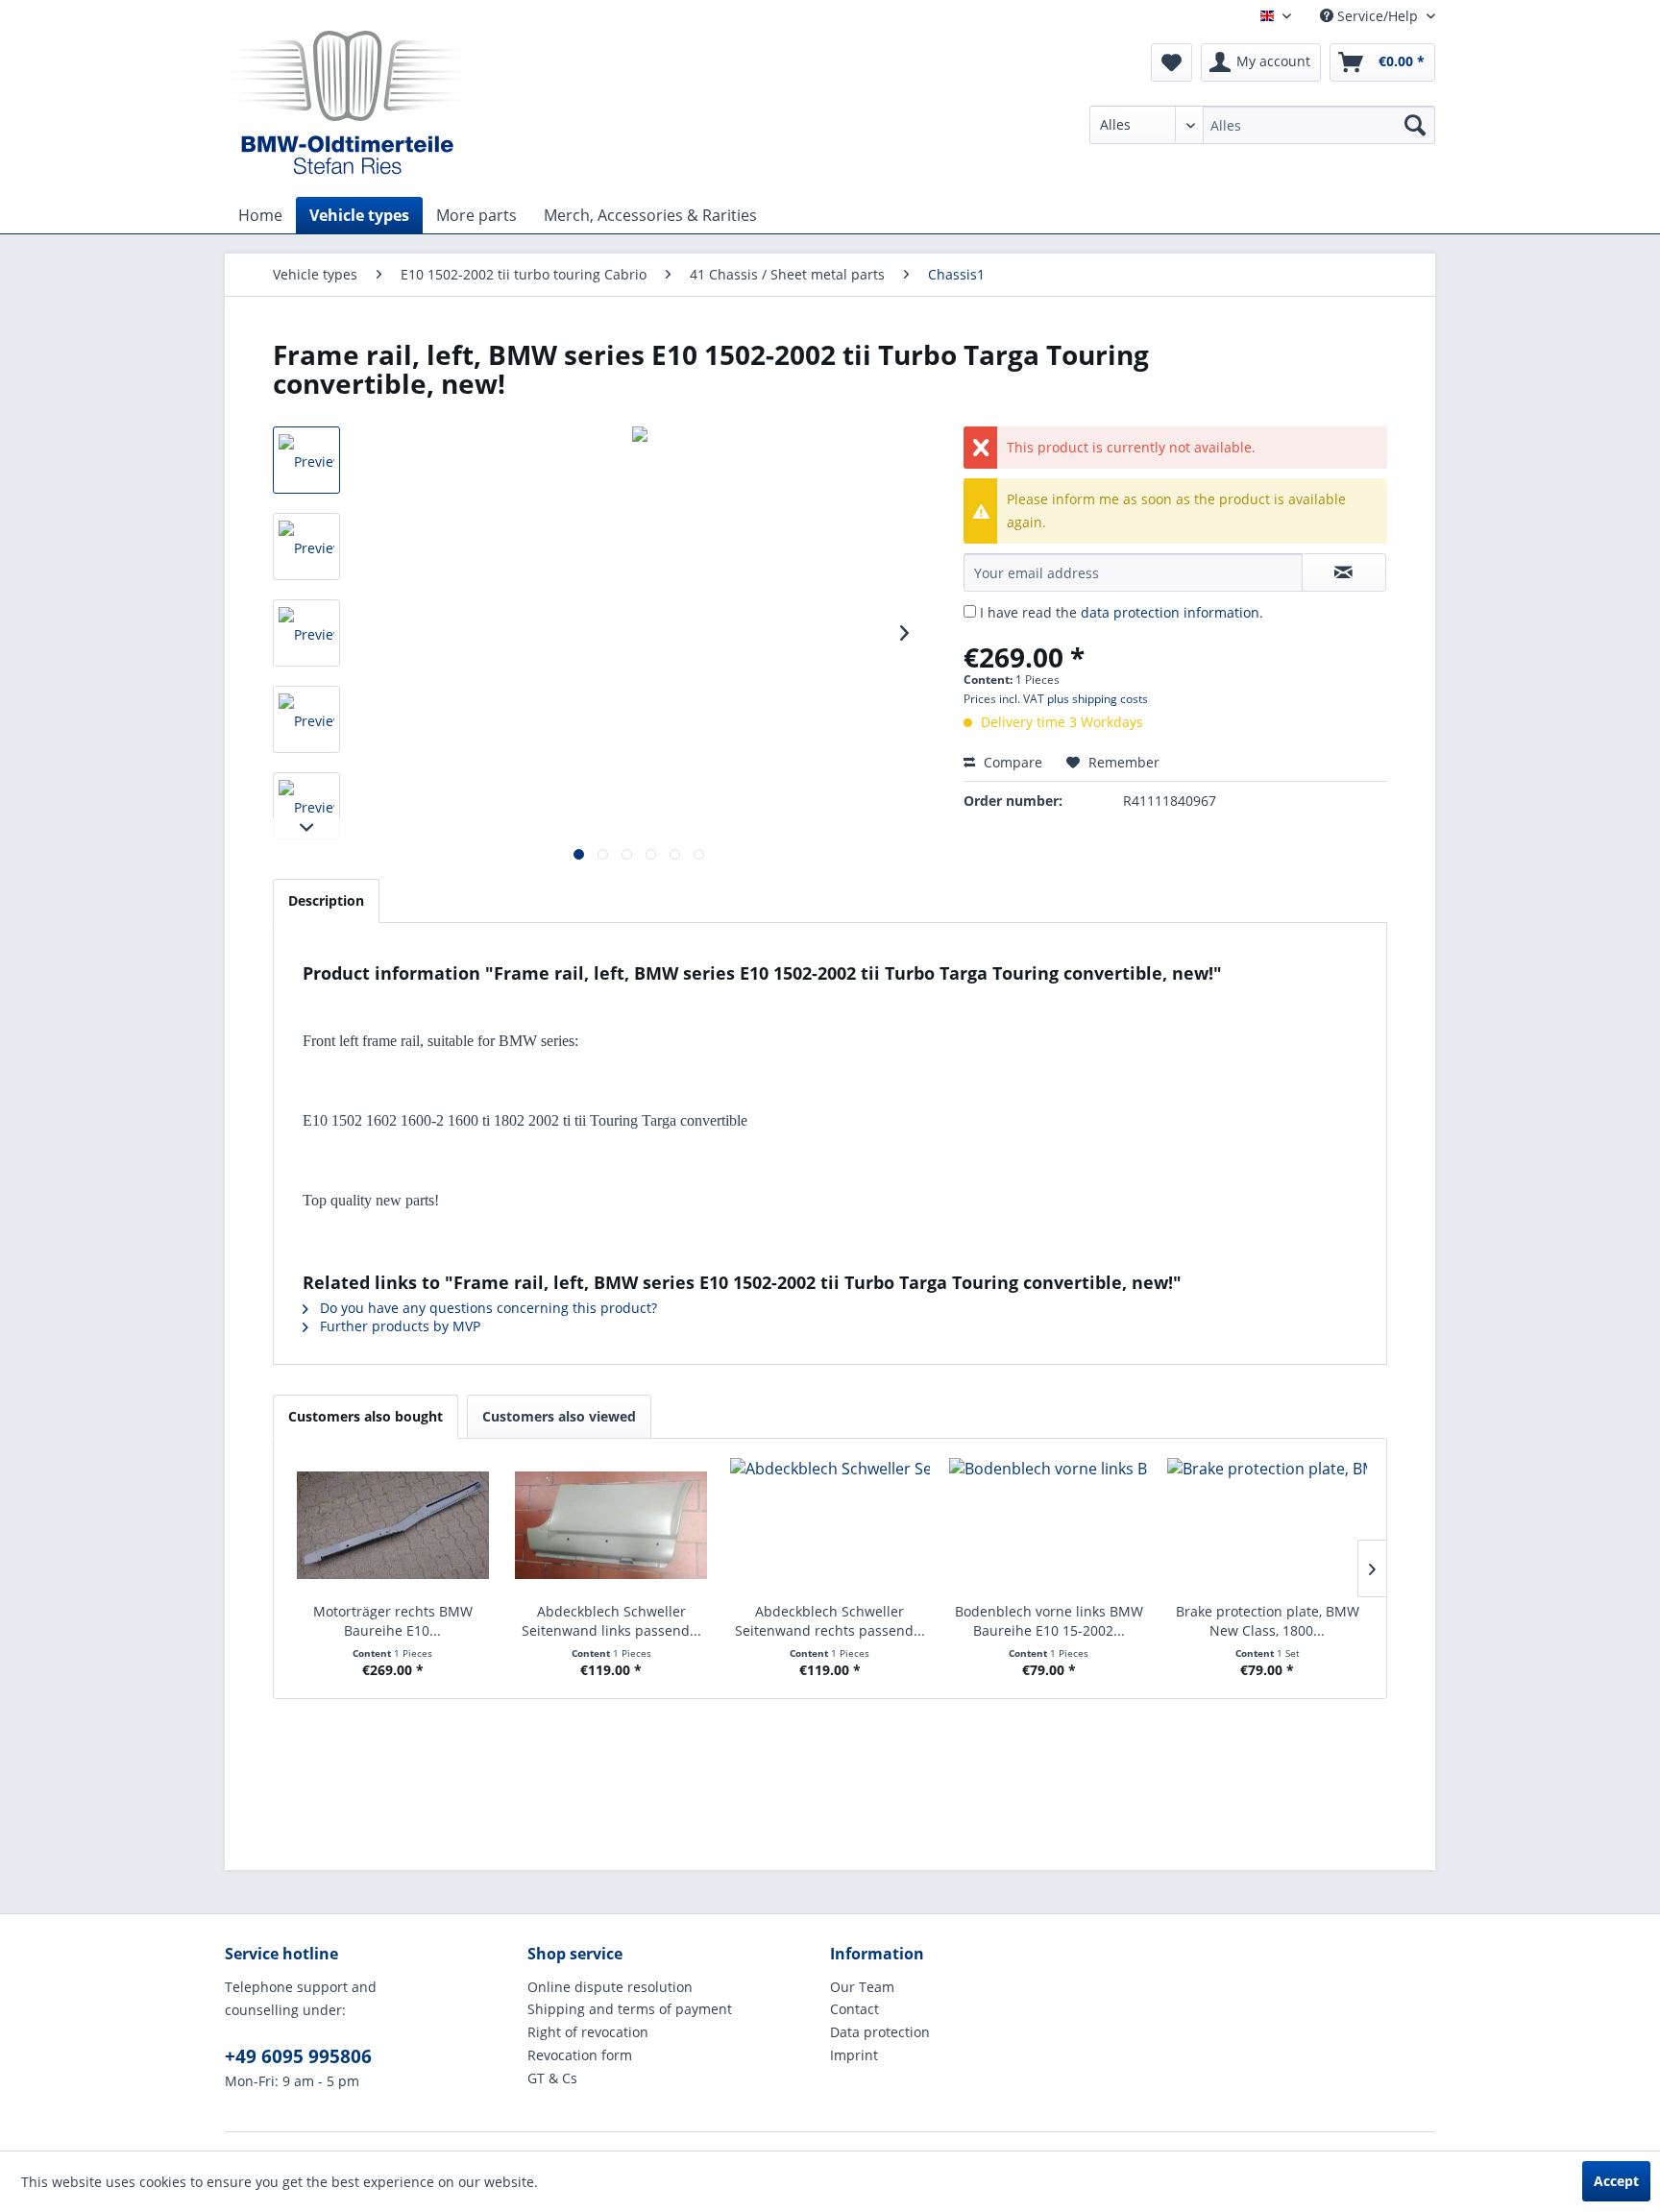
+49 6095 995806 (298, 2056)
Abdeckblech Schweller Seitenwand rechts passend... (830, 1621)
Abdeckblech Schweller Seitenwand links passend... (611, 1621)
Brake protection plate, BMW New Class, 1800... (1268, 1621)
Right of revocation (588, 2032)
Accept (1616, 2181)
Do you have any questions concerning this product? (487, 1308)
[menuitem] (1262, 125)
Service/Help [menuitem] (1378, 16)
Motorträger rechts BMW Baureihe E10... (393, 1621)
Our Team (862, 1987)
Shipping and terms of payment (630, 2009)
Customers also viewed (559, 1416)
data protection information (1170, 612)
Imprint (854, 2055)
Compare (1011, 762)
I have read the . (1122, 612)
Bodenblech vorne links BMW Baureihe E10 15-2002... (1049, 1621)
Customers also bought (366, 1416)
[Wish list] (1172, 62)
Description (326, 900)
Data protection (880, 2032)
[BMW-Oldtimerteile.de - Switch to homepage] (347, 101)
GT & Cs (552, 2078)
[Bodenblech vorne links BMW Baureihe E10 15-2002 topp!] (1049, 1525)
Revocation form (580, 2055)
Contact (854, 2009)
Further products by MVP (398, 1326)
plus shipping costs (1098, 699)
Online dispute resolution (610, 1987)
